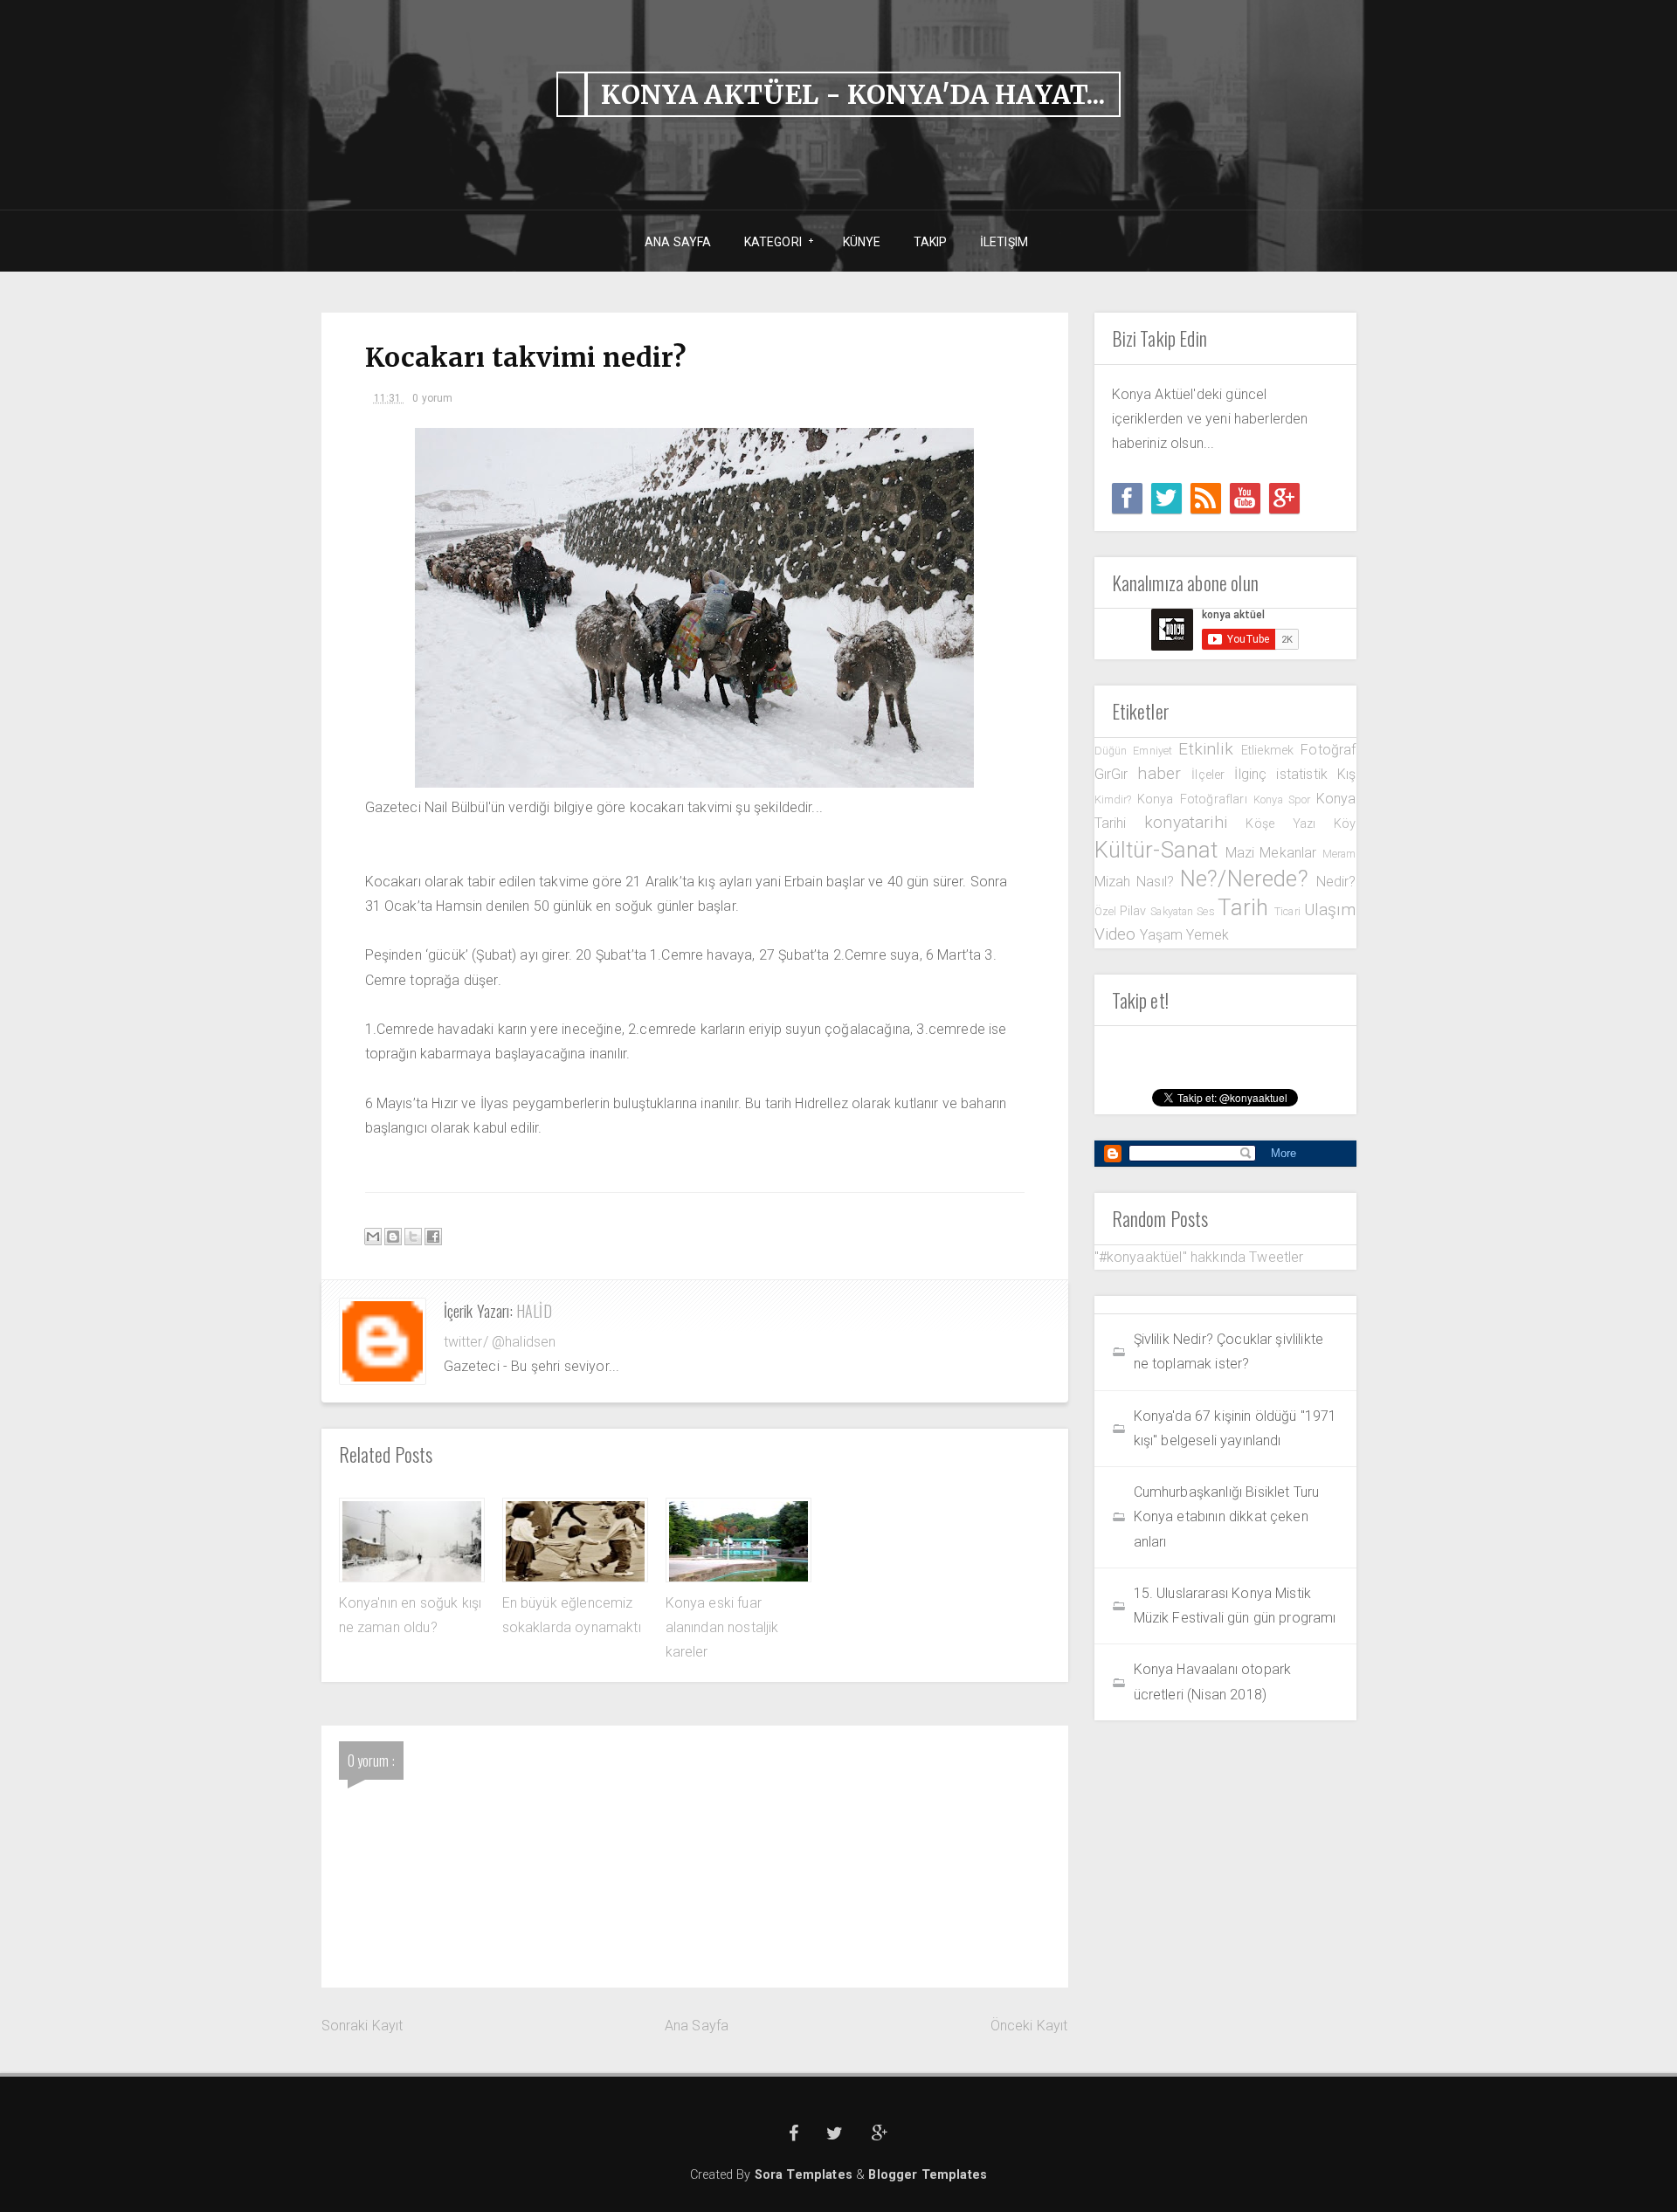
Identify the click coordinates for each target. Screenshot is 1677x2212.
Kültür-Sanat (1160, 850)
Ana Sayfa (697, 2026)
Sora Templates (804, 2175)
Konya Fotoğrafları (1195, 799)
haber (1164, 773)
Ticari (1289, 911)
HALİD (534, 1311)
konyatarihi (1195, 822)
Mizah (1116, 882)
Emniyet (1156, 751)
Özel (1107, 911)
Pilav (1135, 911)
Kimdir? (1116, 799)
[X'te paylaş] (413, 1237)
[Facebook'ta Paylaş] (433, 1237)
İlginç (1255, 774)
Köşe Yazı (1290, 824)
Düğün (1114, 751)
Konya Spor (1285, 799)
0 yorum (432, 398)
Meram (1339, 854)
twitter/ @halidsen (500, 1342)
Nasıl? (1158, 882)
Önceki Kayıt (1029, 2026)
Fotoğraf (1328, 750)
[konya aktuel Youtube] (1245, 498)
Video (1118, 934)
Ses (1207, 911)
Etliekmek (1271, 751)
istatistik (1307, 774)
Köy (1345, 824)
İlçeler (1213, 775)
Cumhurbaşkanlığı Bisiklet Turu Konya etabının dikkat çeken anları (1227, 1517)
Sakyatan (1173, 911)
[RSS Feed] (1206, 498)
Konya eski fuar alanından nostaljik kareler (722, 1628)
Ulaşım (1330, 910)
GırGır (1116, 774)
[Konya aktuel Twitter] (1166, 498)
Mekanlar (1291, 853)
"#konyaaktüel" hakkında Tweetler (1199, 1257)
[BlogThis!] (393, 1237)
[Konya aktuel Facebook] (1127, 498)
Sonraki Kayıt (362, 2026)
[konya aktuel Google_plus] (1284, 498)
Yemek (1208, 935)
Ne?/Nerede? (1248, 879)
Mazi (1243, 853)
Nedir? (1336, 882)
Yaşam (1163, 935)
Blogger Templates (928, 2175)
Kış (1346, 774)
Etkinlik (1209, 749)
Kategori (767, 242)
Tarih (1246, 907)
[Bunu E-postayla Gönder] (373, 1237)
